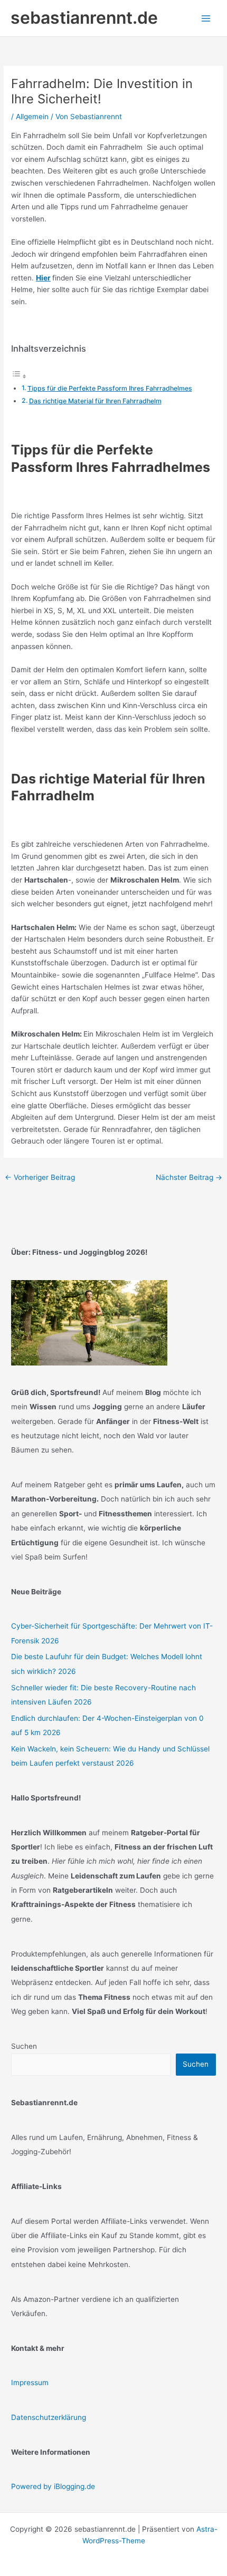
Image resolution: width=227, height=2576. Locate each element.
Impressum (30, 2383)
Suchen (24, 2046)
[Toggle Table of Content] (19, 376)
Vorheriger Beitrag (40, 1177)
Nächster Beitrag (189, 1177)
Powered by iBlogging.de (53, 2486)
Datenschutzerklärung (49, 2417)
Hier (43, 278)
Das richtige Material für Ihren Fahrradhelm (95, 401)
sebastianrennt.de (84, 18)
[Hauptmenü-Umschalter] (206, 18)
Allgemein (32, 117)
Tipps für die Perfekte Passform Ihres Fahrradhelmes (110, 388)
